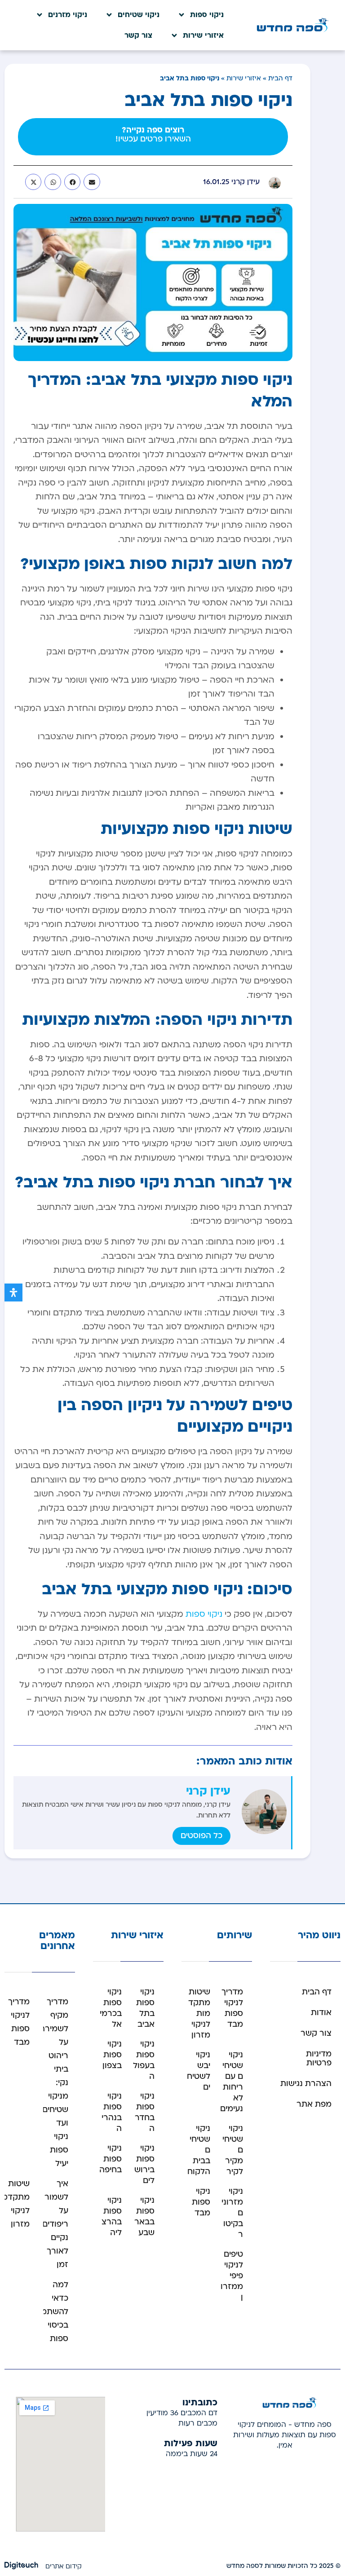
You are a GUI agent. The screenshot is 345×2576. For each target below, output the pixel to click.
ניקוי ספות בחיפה (111, 2159)
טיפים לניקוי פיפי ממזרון (232, 2276)
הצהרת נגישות (306, 2084)
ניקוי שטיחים (139, 15)
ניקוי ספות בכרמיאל (111, 2008)
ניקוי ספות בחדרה (145, 2112)
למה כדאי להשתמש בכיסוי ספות (51, 2312)
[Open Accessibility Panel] (13, 1292)
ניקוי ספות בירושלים (144, 2164)
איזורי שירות (203, 35)
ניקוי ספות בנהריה (112, 2112)
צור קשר (138, 35)
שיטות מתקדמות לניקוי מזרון (199, 2014)
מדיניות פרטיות (319, 2058)
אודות (321, 2013)
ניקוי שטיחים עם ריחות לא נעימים (232, 2082)
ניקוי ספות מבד (201, 2202)
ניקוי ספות (207, 15)
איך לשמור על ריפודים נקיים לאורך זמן (55, 2224)
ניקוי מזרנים (68, 15)
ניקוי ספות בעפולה (144, 2060)
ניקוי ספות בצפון (112, 2055)
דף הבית (280, 78)
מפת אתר (314, 2104)
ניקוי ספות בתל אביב (145, 2008)
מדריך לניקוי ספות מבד (232, 2008)
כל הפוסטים (201, 1836)
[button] (92, 182)
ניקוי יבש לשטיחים (199, 2071)
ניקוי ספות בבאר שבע (144, 2217)
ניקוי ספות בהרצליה (112, 2217)
